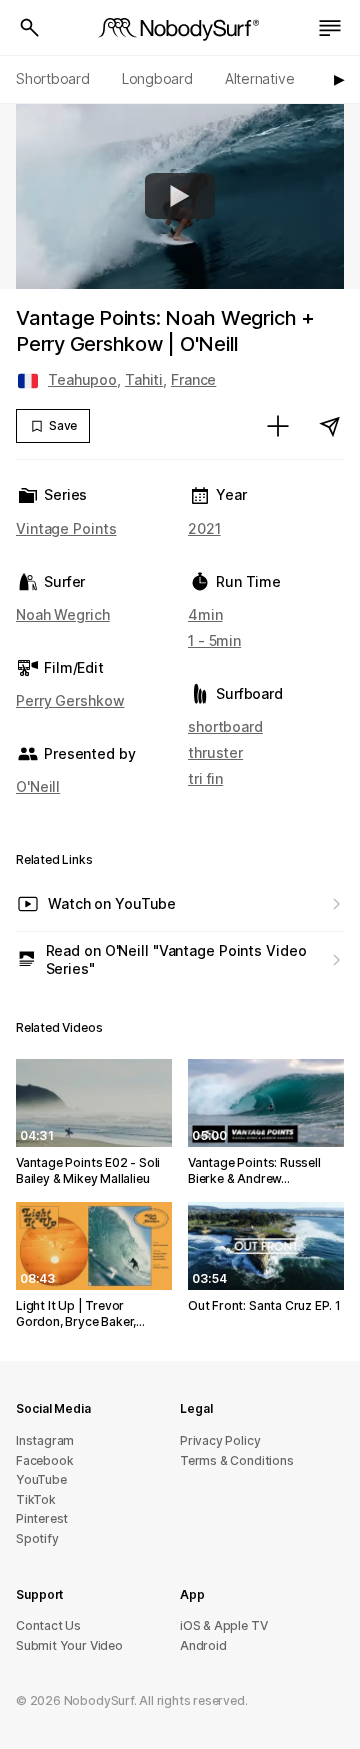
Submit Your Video (69, 1645)
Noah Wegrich (63, 614)
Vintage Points (66, 528)
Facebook (44, 1460)
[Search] (30, 28)
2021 (204, 528)
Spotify (37, 1538)
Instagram (45, 1440)
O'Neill (38, 786)
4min (205, 614)
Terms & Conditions (237, 1460)
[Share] (330, 426)
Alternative (260, 78)
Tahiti (144, 379)
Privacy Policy (220, 1440)
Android (203, 1645)
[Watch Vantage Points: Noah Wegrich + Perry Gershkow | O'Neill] (180, 196)
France (193, 379)
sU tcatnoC (48, 1625)
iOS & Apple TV (223, 1625)
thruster (215, 752)
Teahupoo (82, 379)
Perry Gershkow (70, 700)
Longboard (157, 78)
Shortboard (53, 78)
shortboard (225, 726)
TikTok (36, 1499)
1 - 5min (214, 640)
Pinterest (42, 1518)
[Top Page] (180, 28)
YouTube (41, 1479)
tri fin (205, 778)
